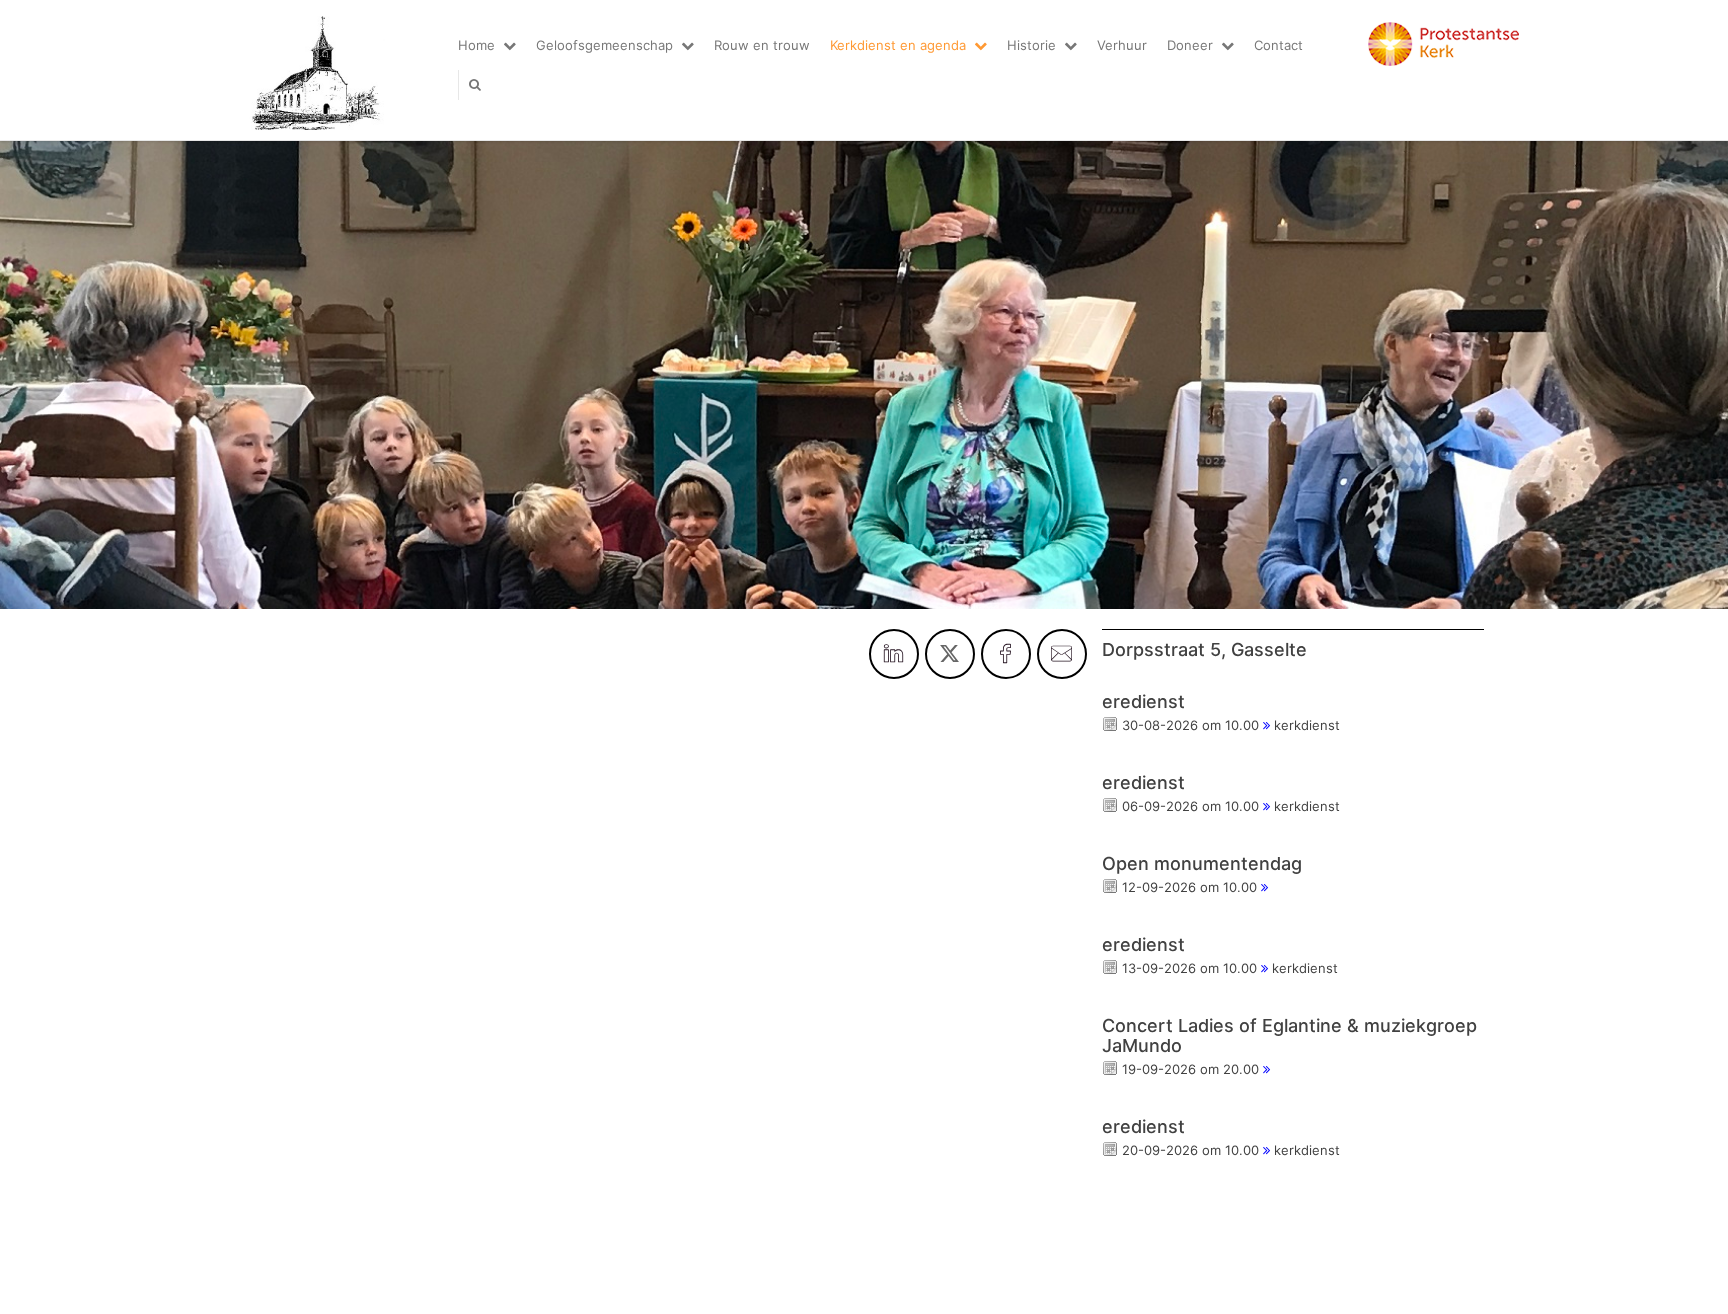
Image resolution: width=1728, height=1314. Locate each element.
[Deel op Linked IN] (894, 654)
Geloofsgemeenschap (604, 45)
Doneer (1190, 45)
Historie (1031, 45)
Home (476, 45)
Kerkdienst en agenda (898, 45)
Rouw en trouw (762, 45)
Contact (1278, 45)
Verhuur (1122, 45)
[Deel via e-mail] (1062, 654)
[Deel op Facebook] (1006, 654)
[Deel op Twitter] (950, 654)
